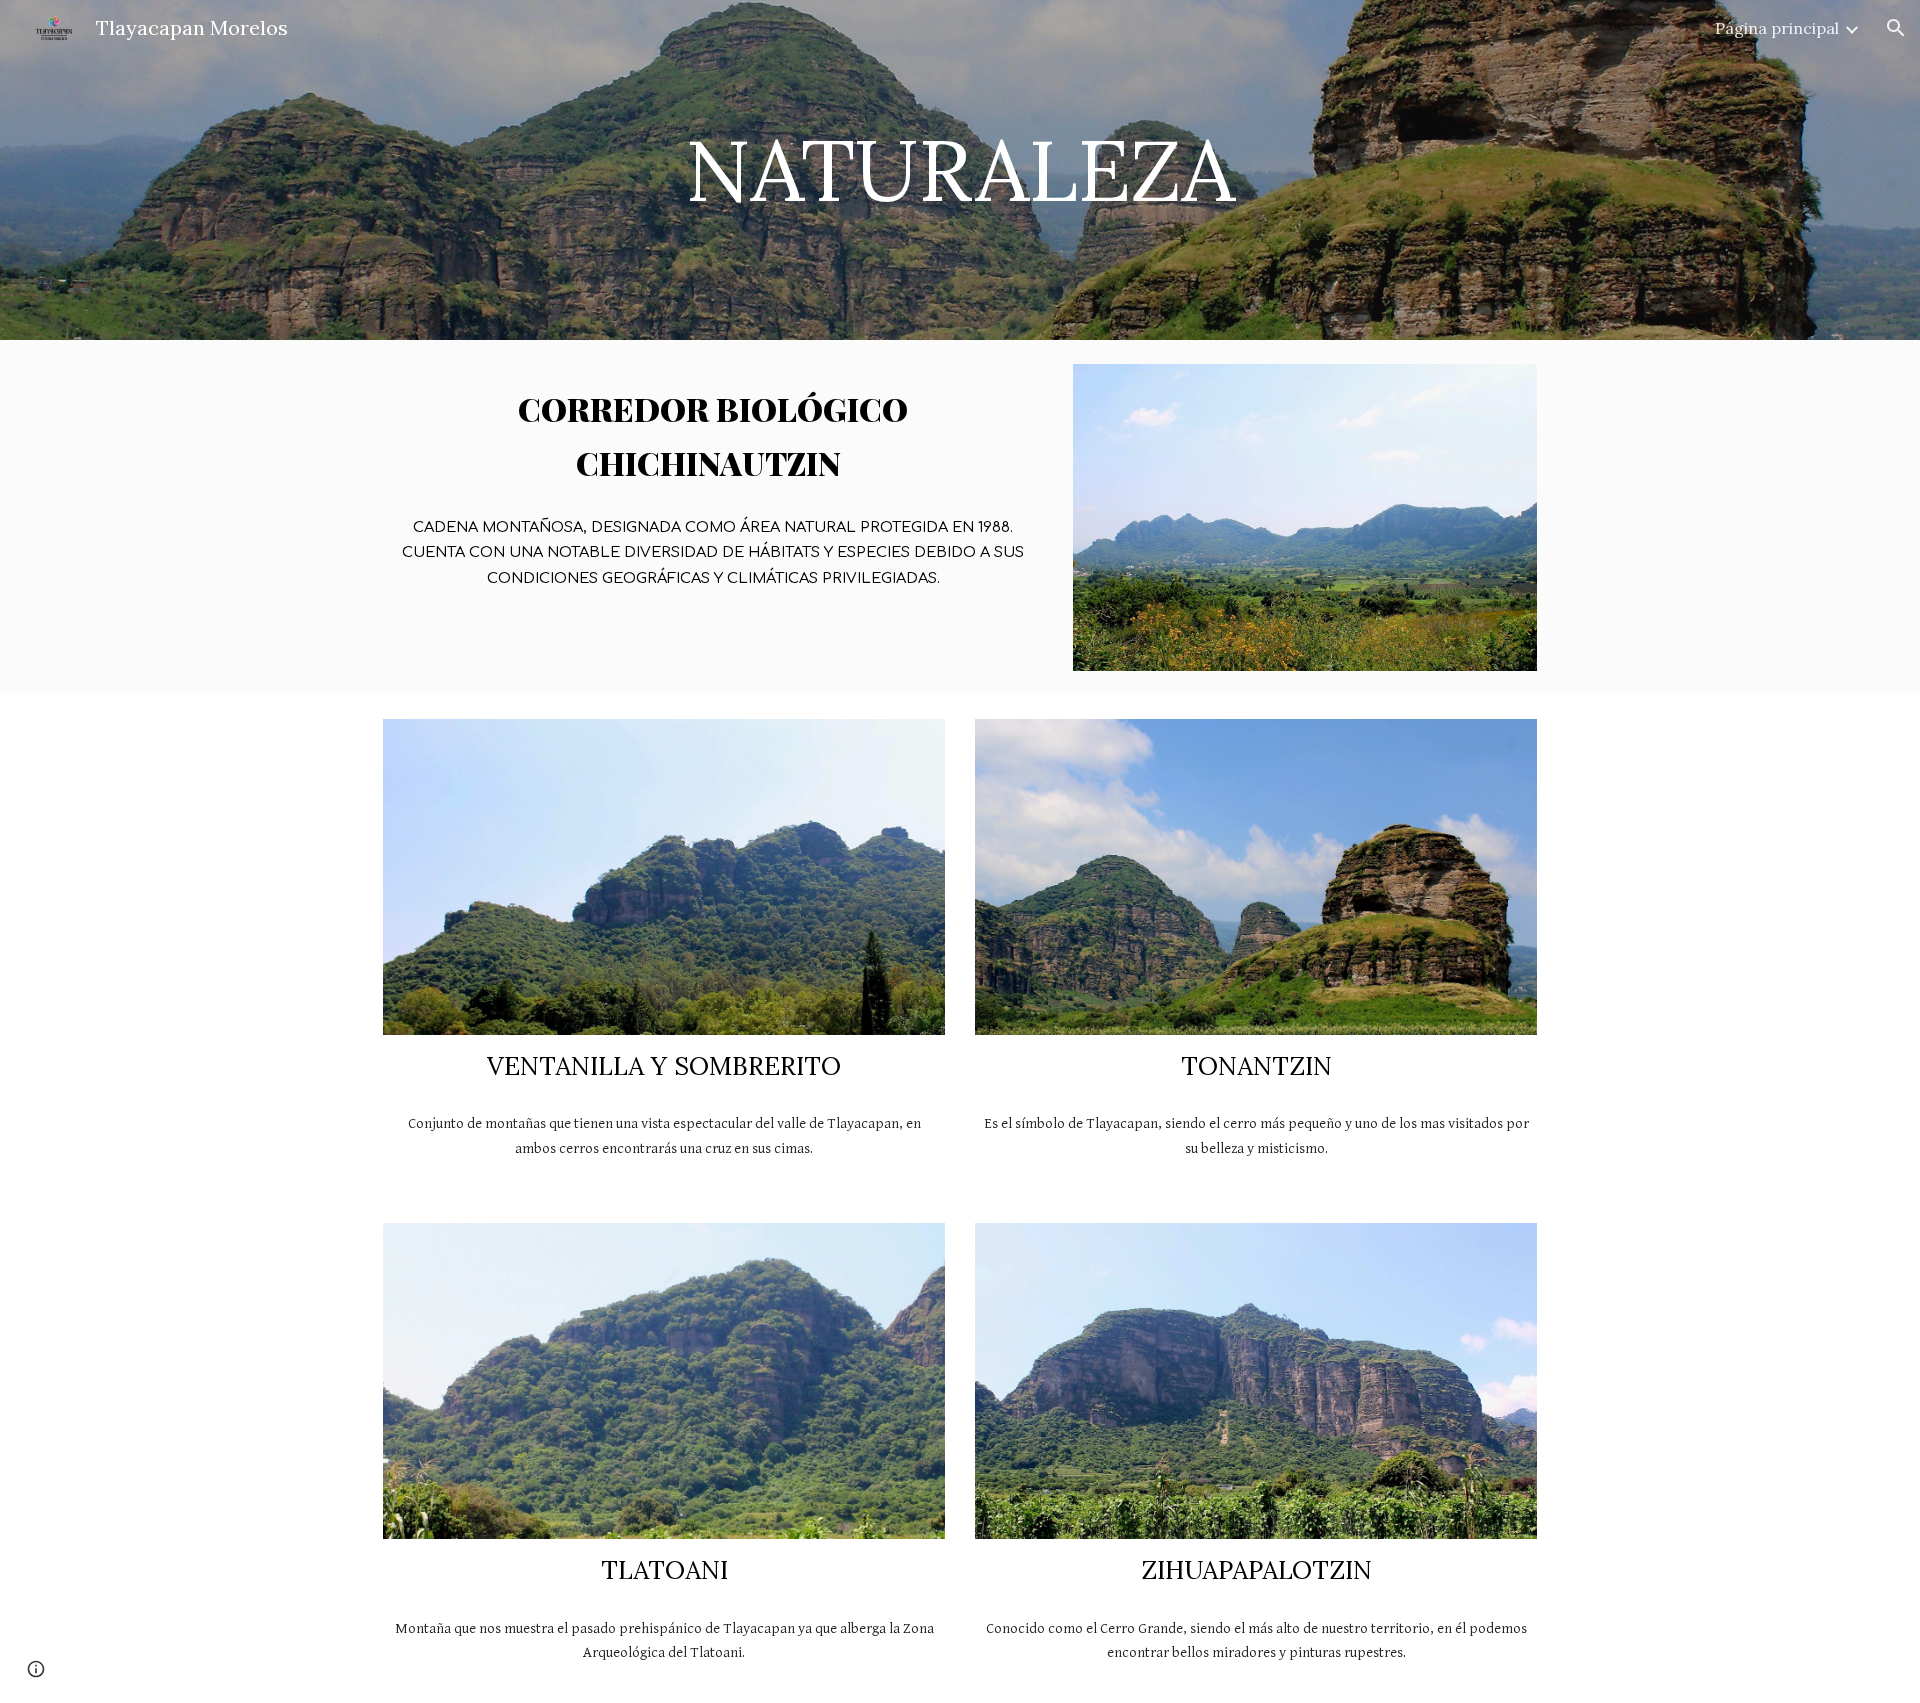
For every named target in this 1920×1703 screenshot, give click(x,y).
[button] (1896, 28)
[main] (960, 169)
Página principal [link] (1777, 28)
